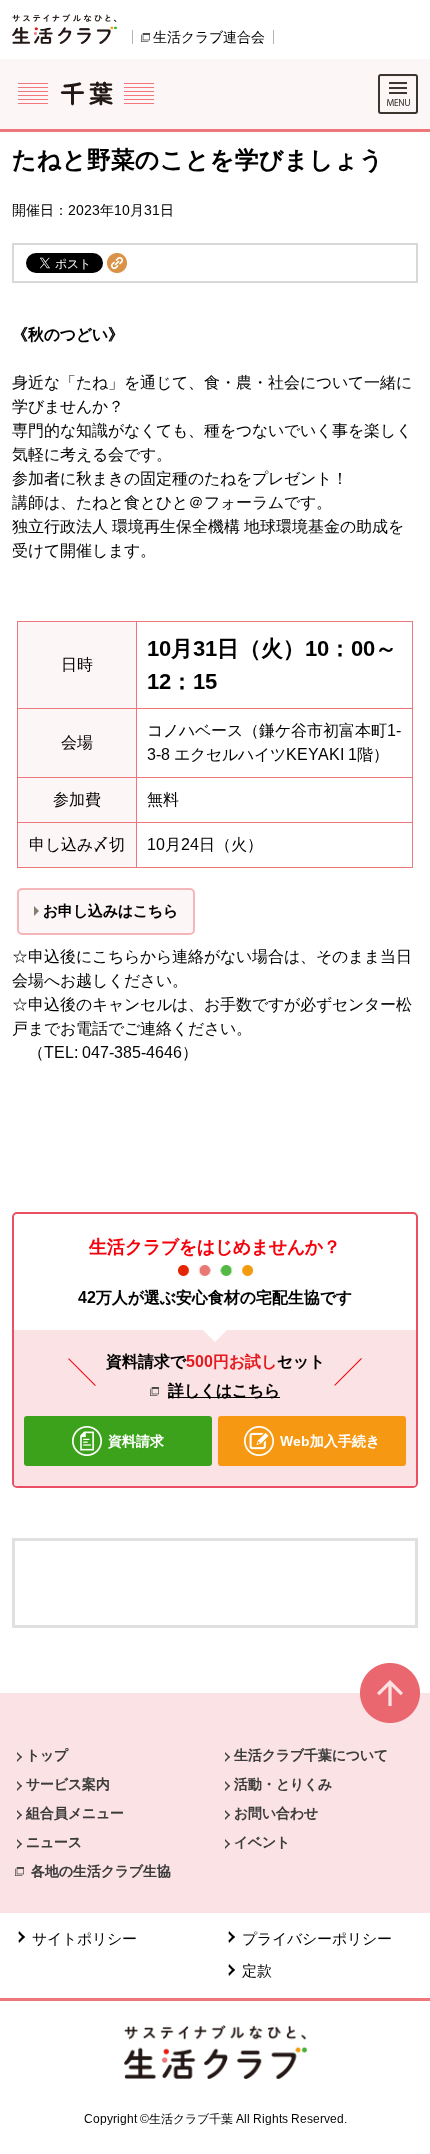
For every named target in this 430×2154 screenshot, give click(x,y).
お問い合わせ (276, 1813)
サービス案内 (68, 1784)
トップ (47, 1755)
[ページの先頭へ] (390, 1701)
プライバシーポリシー (317, 1938)
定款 (257, 1970)
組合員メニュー (75, 1813)
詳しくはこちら (224, 1390)
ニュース (54, 1842)
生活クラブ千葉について (311, 1755)
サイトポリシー (84, 1938)
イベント (262, 1842)
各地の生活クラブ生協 (101, 1871)
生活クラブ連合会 (209, 37)
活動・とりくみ (283, 1784)
